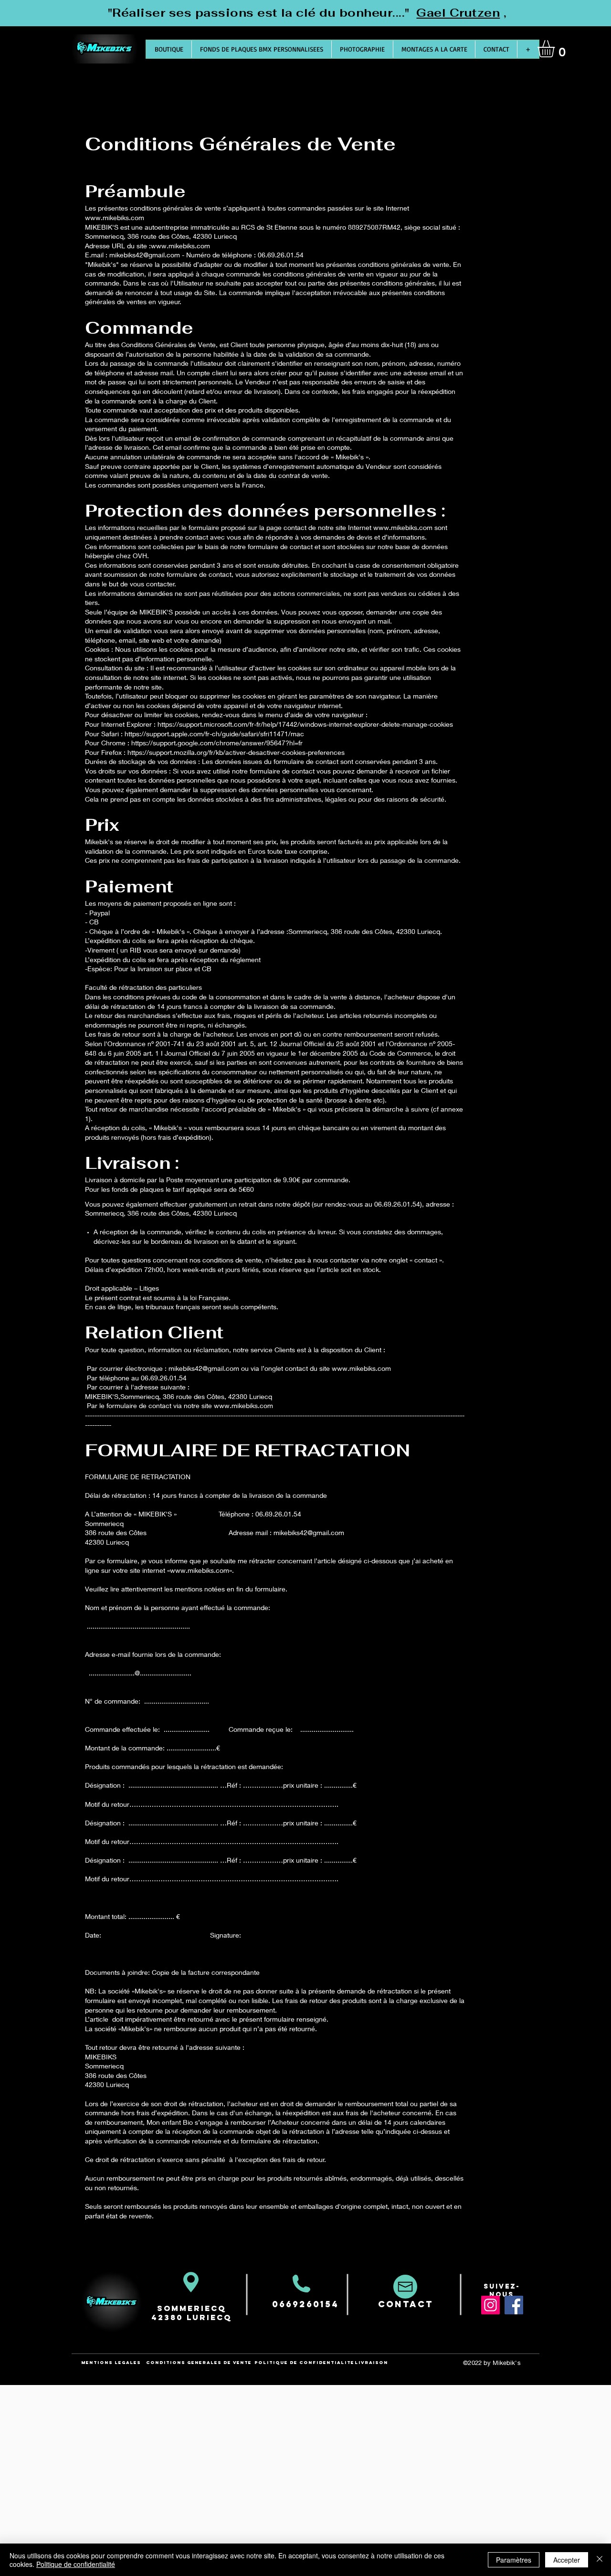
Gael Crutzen (458, 13)
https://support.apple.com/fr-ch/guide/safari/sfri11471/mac (214, 734)
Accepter (567, 2560)
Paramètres (514, 2560)
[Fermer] (600, 2560)
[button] (556, 49)
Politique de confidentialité (76, 2564)
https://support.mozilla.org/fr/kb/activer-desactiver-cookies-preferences (236, 752)
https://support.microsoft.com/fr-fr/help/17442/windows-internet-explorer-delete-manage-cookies (305, 724)
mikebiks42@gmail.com (145, 255)
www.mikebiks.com (115, 217)
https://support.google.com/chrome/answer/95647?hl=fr (217, 743)
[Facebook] (514, 2305)
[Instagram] (490, 2305)
